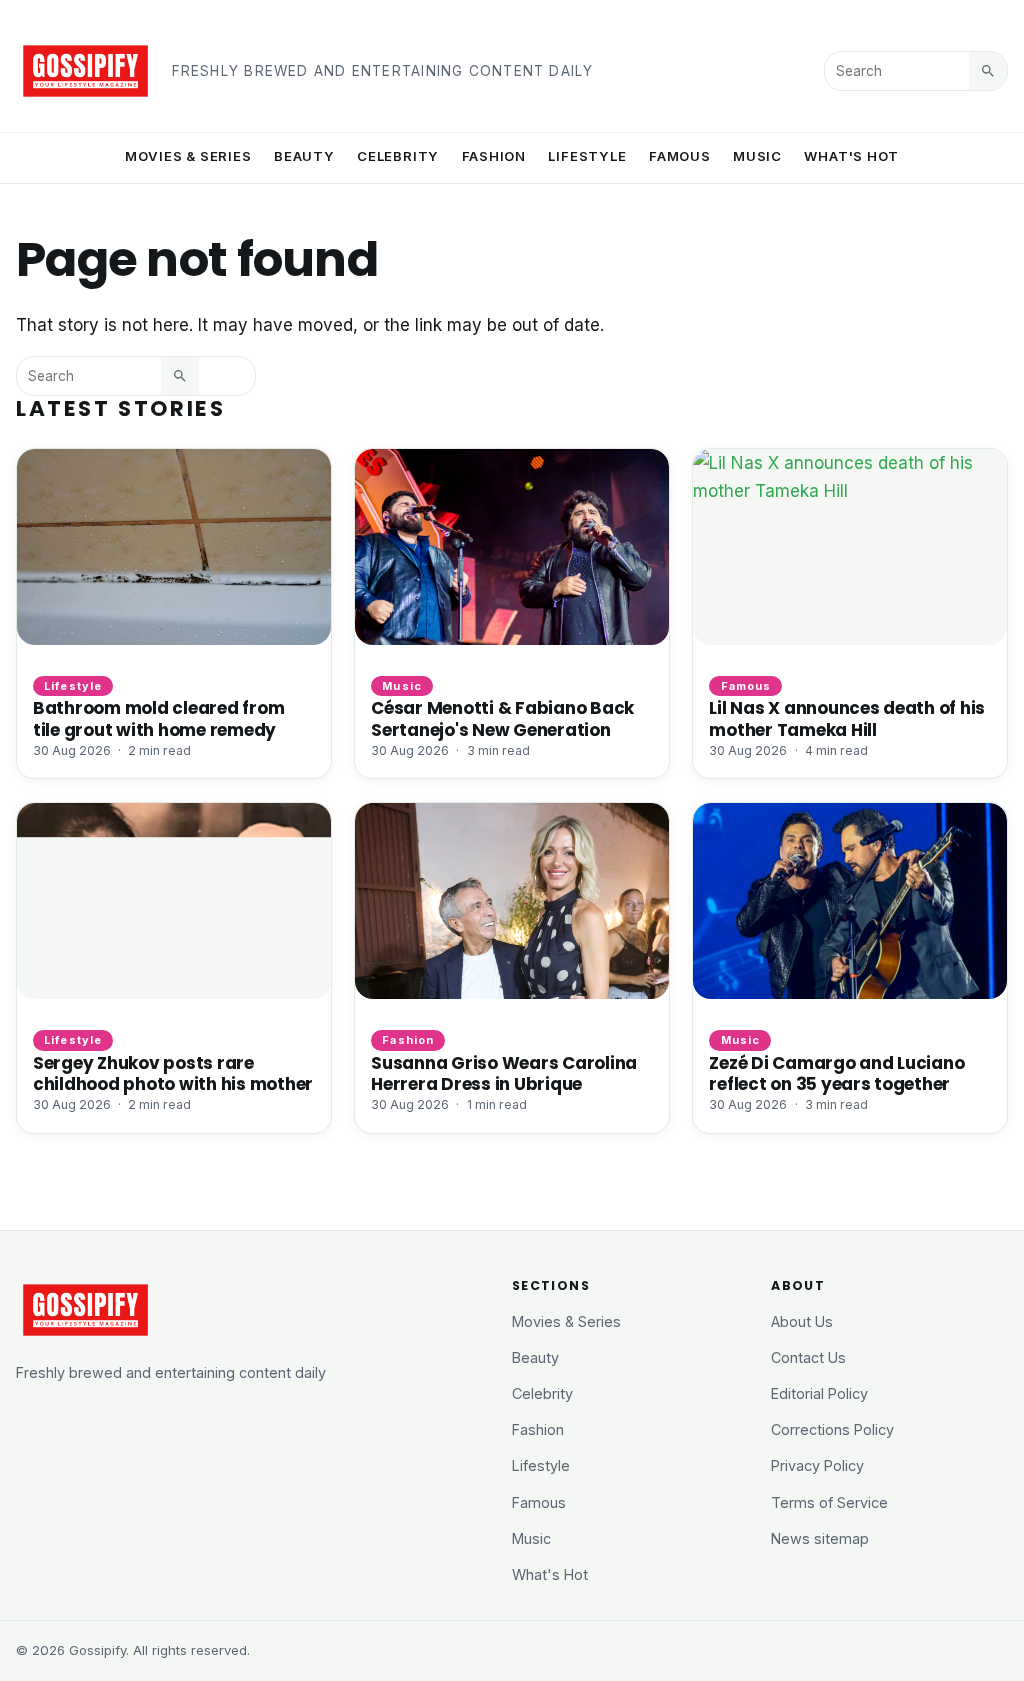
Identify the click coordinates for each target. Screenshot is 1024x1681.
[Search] (988, 71)
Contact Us (808, 1357)
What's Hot (851, 156)
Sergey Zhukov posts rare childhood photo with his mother (173, 1073)
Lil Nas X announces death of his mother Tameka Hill (847, 718)
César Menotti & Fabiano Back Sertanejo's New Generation (502, 718)
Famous (680, 156)
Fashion (494, 156)
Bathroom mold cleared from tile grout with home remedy (158, 718)
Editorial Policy (819, 1393)
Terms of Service (829, 1502)
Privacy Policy (817, 1465)
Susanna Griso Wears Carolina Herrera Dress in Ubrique (504, 1073)
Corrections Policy (832, 1429)
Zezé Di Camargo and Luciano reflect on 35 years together (836, 1073)
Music (757, 156)
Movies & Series (188, 156)
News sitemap (820, 1538)
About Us (802, 1321)
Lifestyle (587, 156)
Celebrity (398, 156)
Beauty (304, 156)
